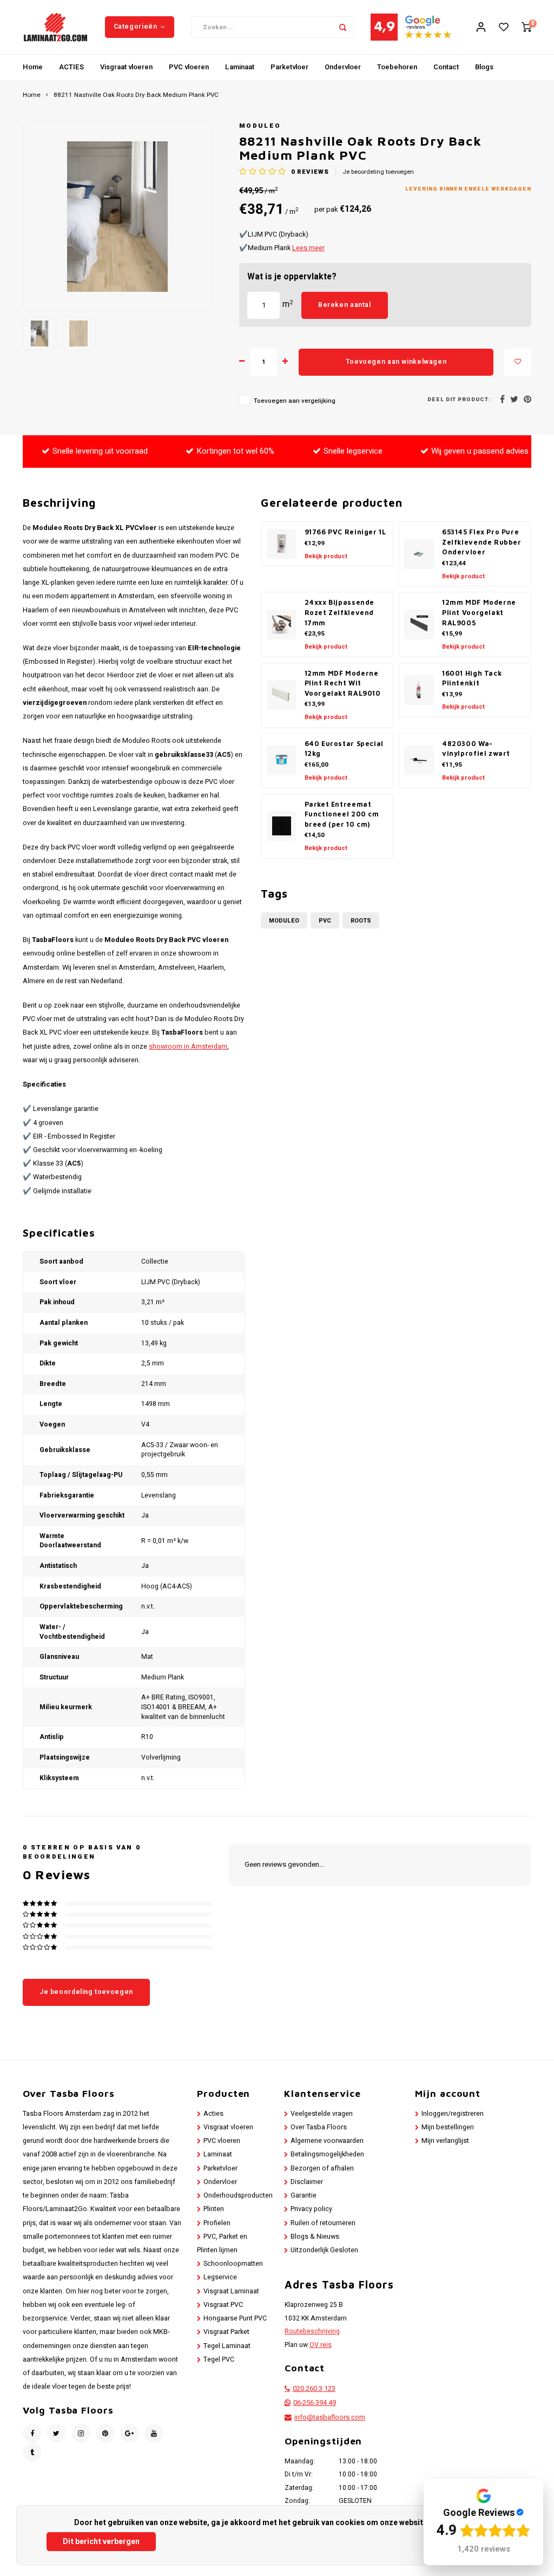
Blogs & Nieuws (315, 2237)
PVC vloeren (189, 67)
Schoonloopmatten (233, 2264)
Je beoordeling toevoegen (378, 172)
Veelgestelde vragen (322, 2114)
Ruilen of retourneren (323, 2223)
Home (33, 67)
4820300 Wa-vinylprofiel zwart (476, 749)
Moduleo (260, 126)
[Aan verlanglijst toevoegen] (518, 362)
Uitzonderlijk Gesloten (324, 2250)
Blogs (484, 67)
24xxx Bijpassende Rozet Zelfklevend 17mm (340, 612)
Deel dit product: (459, 400)
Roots (361, 921)
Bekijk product (326, 556)
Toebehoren (397, 67)
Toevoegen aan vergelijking (295, 401)
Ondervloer (343, 67)
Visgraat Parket (226, 2332)
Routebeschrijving (312, 2331)
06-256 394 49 (315, 2403)
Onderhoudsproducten (238, 2195)
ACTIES (71, 67)
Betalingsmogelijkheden (327, 2154)
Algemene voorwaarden (327, 2141)
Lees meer (308, 248)
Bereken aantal (345, 305)
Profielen (217, 2223)
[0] (526, 27)
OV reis (321, 2345)
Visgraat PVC (223, 2305)
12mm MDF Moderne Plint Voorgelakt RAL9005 (479, 612)
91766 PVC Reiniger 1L (345, 532)
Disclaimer (307, 2182)
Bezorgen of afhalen (322, 2168)
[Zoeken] (343, 27)
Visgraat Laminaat (231, 2291)
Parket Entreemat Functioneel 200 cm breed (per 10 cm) (342, 814)
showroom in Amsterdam (188, 1047)
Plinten (214, 2209)
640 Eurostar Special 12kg (344, 749)
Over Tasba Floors (319, 2127)
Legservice (220, 2277)
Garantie (304, 2195)
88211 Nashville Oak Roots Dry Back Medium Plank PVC (136, 95)
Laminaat (240, 67)
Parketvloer (289, 67)
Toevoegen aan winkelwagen (396, 362)
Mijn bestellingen (448, 2127)
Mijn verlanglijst (445, 2141)
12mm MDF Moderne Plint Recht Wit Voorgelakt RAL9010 (343, 683)
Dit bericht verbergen (101, 2542)
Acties (213, 2114)
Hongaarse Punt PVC (235, 2318)
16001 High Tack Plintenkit (472, 678)
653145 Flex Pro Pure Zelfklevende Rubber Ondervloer (482, 542)
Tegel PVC (219, 2359)
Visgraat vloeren (126, 67)
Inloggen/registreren (453, 2114)
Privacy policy (311, 2209)
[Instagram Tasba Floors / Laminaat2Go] (81, 2433)
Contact (446, 67)
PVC (325, 921)
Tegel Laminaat (227, 2346)
